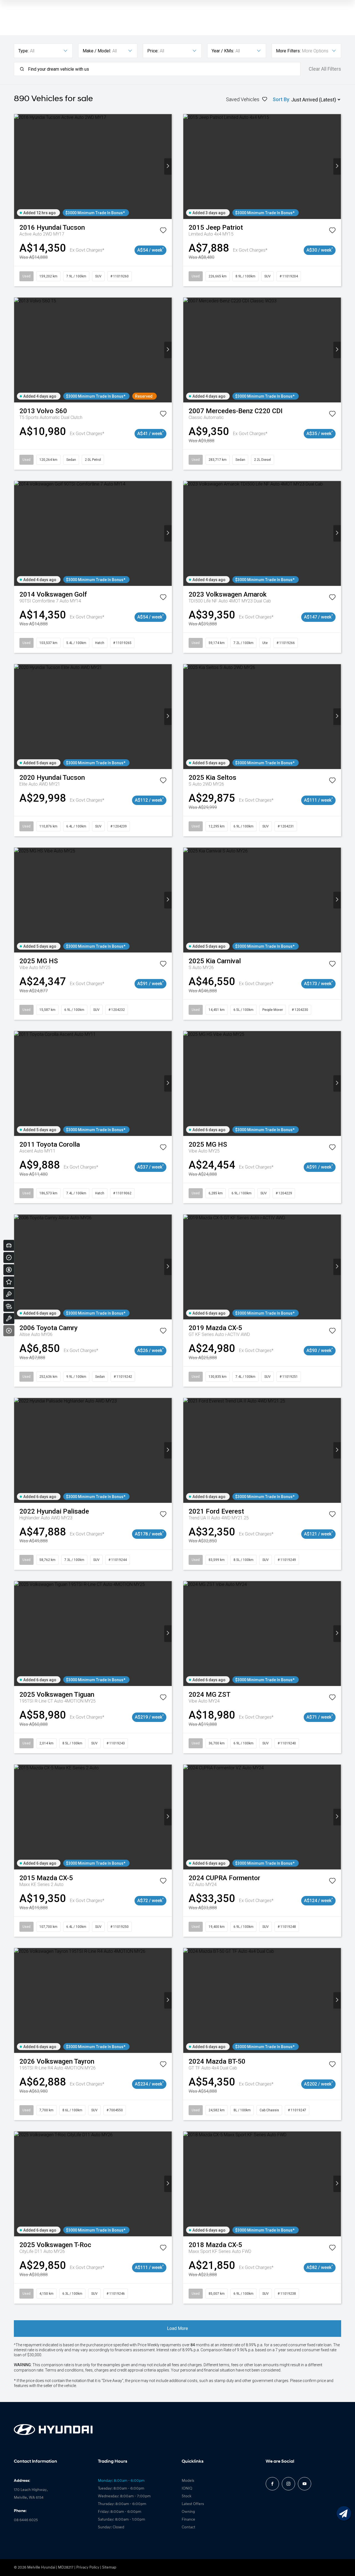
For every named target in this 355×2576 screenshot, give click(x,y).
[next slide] (168, 166)
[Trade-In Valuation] (9, 1245)
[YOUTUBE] (305, 2484)
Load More (177, 2328)
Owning (188, 2512)
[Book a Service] (9, 1318)
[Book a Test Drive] (9, 1294)
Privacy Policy (88, 2568)
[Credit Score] (9, 1258)
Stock (187, 2496)
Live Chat (344, 2513)
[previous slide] (18, 166)
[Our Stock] (9, 1306)
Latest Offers (193, 2504)
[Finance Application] (9, 1270)
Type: (23, 51)
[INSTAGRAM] (288, 2484)
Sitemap (109, 2568)
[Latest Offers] (9, 1282)
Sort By (281, 99)
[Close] (9, 1331)
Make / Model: (97, 51)
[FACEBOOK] (272, 2484)
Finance (188, 2520)
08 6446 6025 (26, 2520)
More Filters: (288, 51)
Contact (188, 2527)
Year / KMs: (223, 51)
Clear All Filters (325, 69)
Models (188, 2481)
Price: (153, 51)
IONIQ (187, 2489)
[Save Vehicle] (163, 231)
